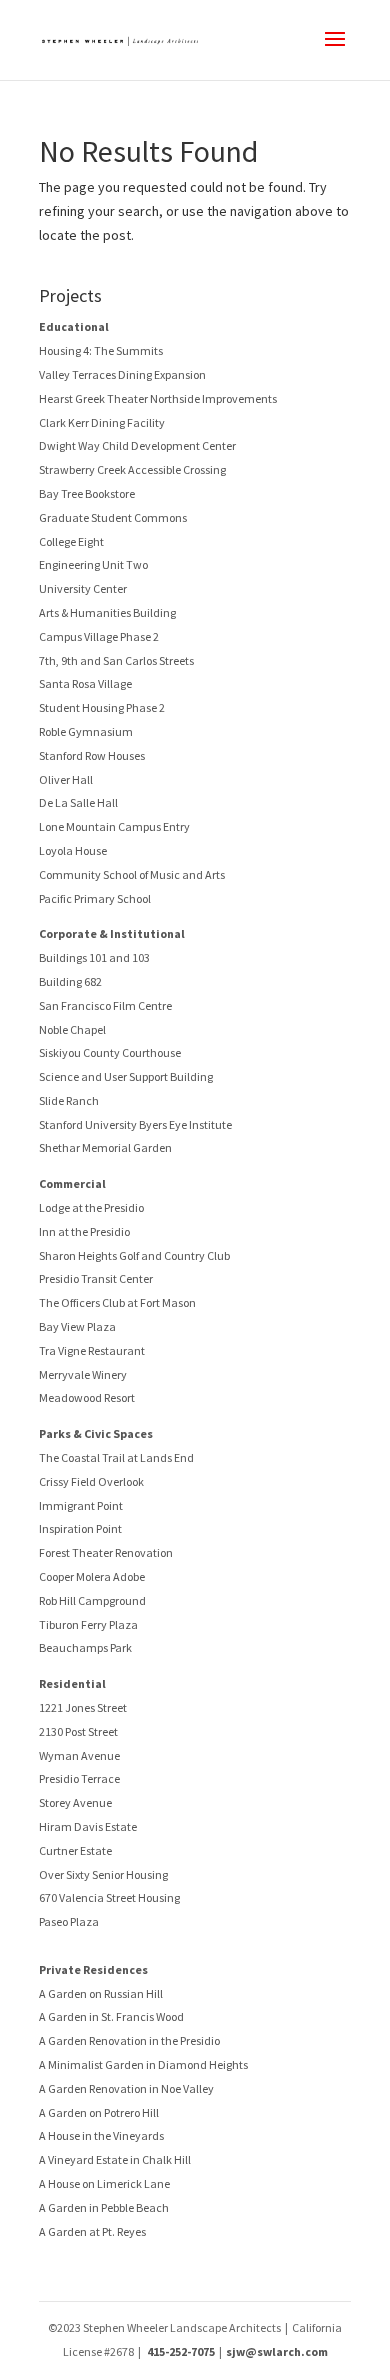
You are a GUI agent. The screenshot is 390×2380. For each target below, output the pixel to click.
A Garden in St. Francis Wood (111, 2016)
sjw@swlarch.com (277, 2351)
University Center (83, 588)
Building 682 (70, 981)
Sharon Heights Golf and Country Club (134, 1255)
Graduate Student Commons (113, 517)
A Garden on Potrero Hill (99, 2112)
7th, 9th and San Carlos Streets (116, 660)
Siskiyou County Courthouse (110, 1052)
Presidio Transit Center (96, 1278)
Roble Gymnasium (86, 731)
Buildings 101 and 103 (94, 957)
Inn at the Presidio (84, 1231)
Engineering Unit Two (93, 564)
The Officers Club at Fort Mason (117, 1302)
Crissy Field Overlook (91, 1481)
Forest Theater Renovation (106, 1552)
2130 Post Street (78, 1731)
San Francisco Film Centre (105, 1005)
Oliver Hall (66, 779)
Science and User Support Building (126, 1076)
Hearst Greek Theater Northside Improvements (158, 398)
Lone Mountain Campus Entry (114, 826)
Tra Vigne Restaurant (92, 1350)
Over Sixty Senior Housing (103, 1874)
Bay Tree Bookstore (87, 493)
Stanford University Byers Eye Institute (135, 1124)
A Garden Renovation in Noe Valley (126, 2088)
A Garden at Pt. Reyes (92, 2231)
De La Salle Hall (78, 802)
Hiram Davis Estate (88, 1826)
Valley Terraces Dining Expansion (122, 374)
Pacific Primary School (95, 898)
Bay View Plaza (77, 1326)
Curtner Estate (75, 1850)
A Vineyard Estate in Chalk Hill (115, 2159)
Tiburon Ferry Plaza (88, 1624)
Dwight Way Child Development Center (137, 445)
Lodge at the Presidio (91, 1207)
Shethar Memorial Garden (105, 1147)
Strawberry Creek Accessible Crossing (132, 469)
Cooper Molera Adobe (92, 1576)
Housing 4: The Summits (101, 350)
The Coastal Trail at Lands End (116, 1457)
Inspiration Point (80, 1528)
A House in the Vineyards (101, 2135)
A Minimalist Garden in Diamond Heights (143, 2064)
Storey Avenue (75, 1802)
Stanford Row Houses (92, 755)
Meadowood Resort (87, 1397)
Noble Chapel (72, 1029)
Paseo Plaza (69, 1921)
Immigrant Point (81, 1505)
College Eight (71, 541)
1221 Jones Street (83, 1707)
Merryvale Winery (83, 1374)
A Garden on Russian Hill (101, 1993)
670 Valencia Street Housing (109, 1897)
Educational (74, 326)
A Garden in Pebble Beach (104, 2207)
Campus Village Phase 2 (99, 636)
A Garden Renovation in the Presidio (129, 2040)
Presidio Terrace (79, 1778)
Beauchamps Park (85, 1647)
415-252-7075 (181, 2351)
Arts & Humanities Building (107, 612)
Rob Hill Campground (92, 1600)
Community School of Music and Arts (132, 874)
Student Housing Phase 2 (102, 707)
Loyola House (73, 850)
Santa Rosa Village (85, 683)
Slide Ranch (69, 1100)
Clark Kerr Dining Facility (102, 422)
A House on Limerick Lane (104, 2183)
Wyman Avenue (79, 1755)
